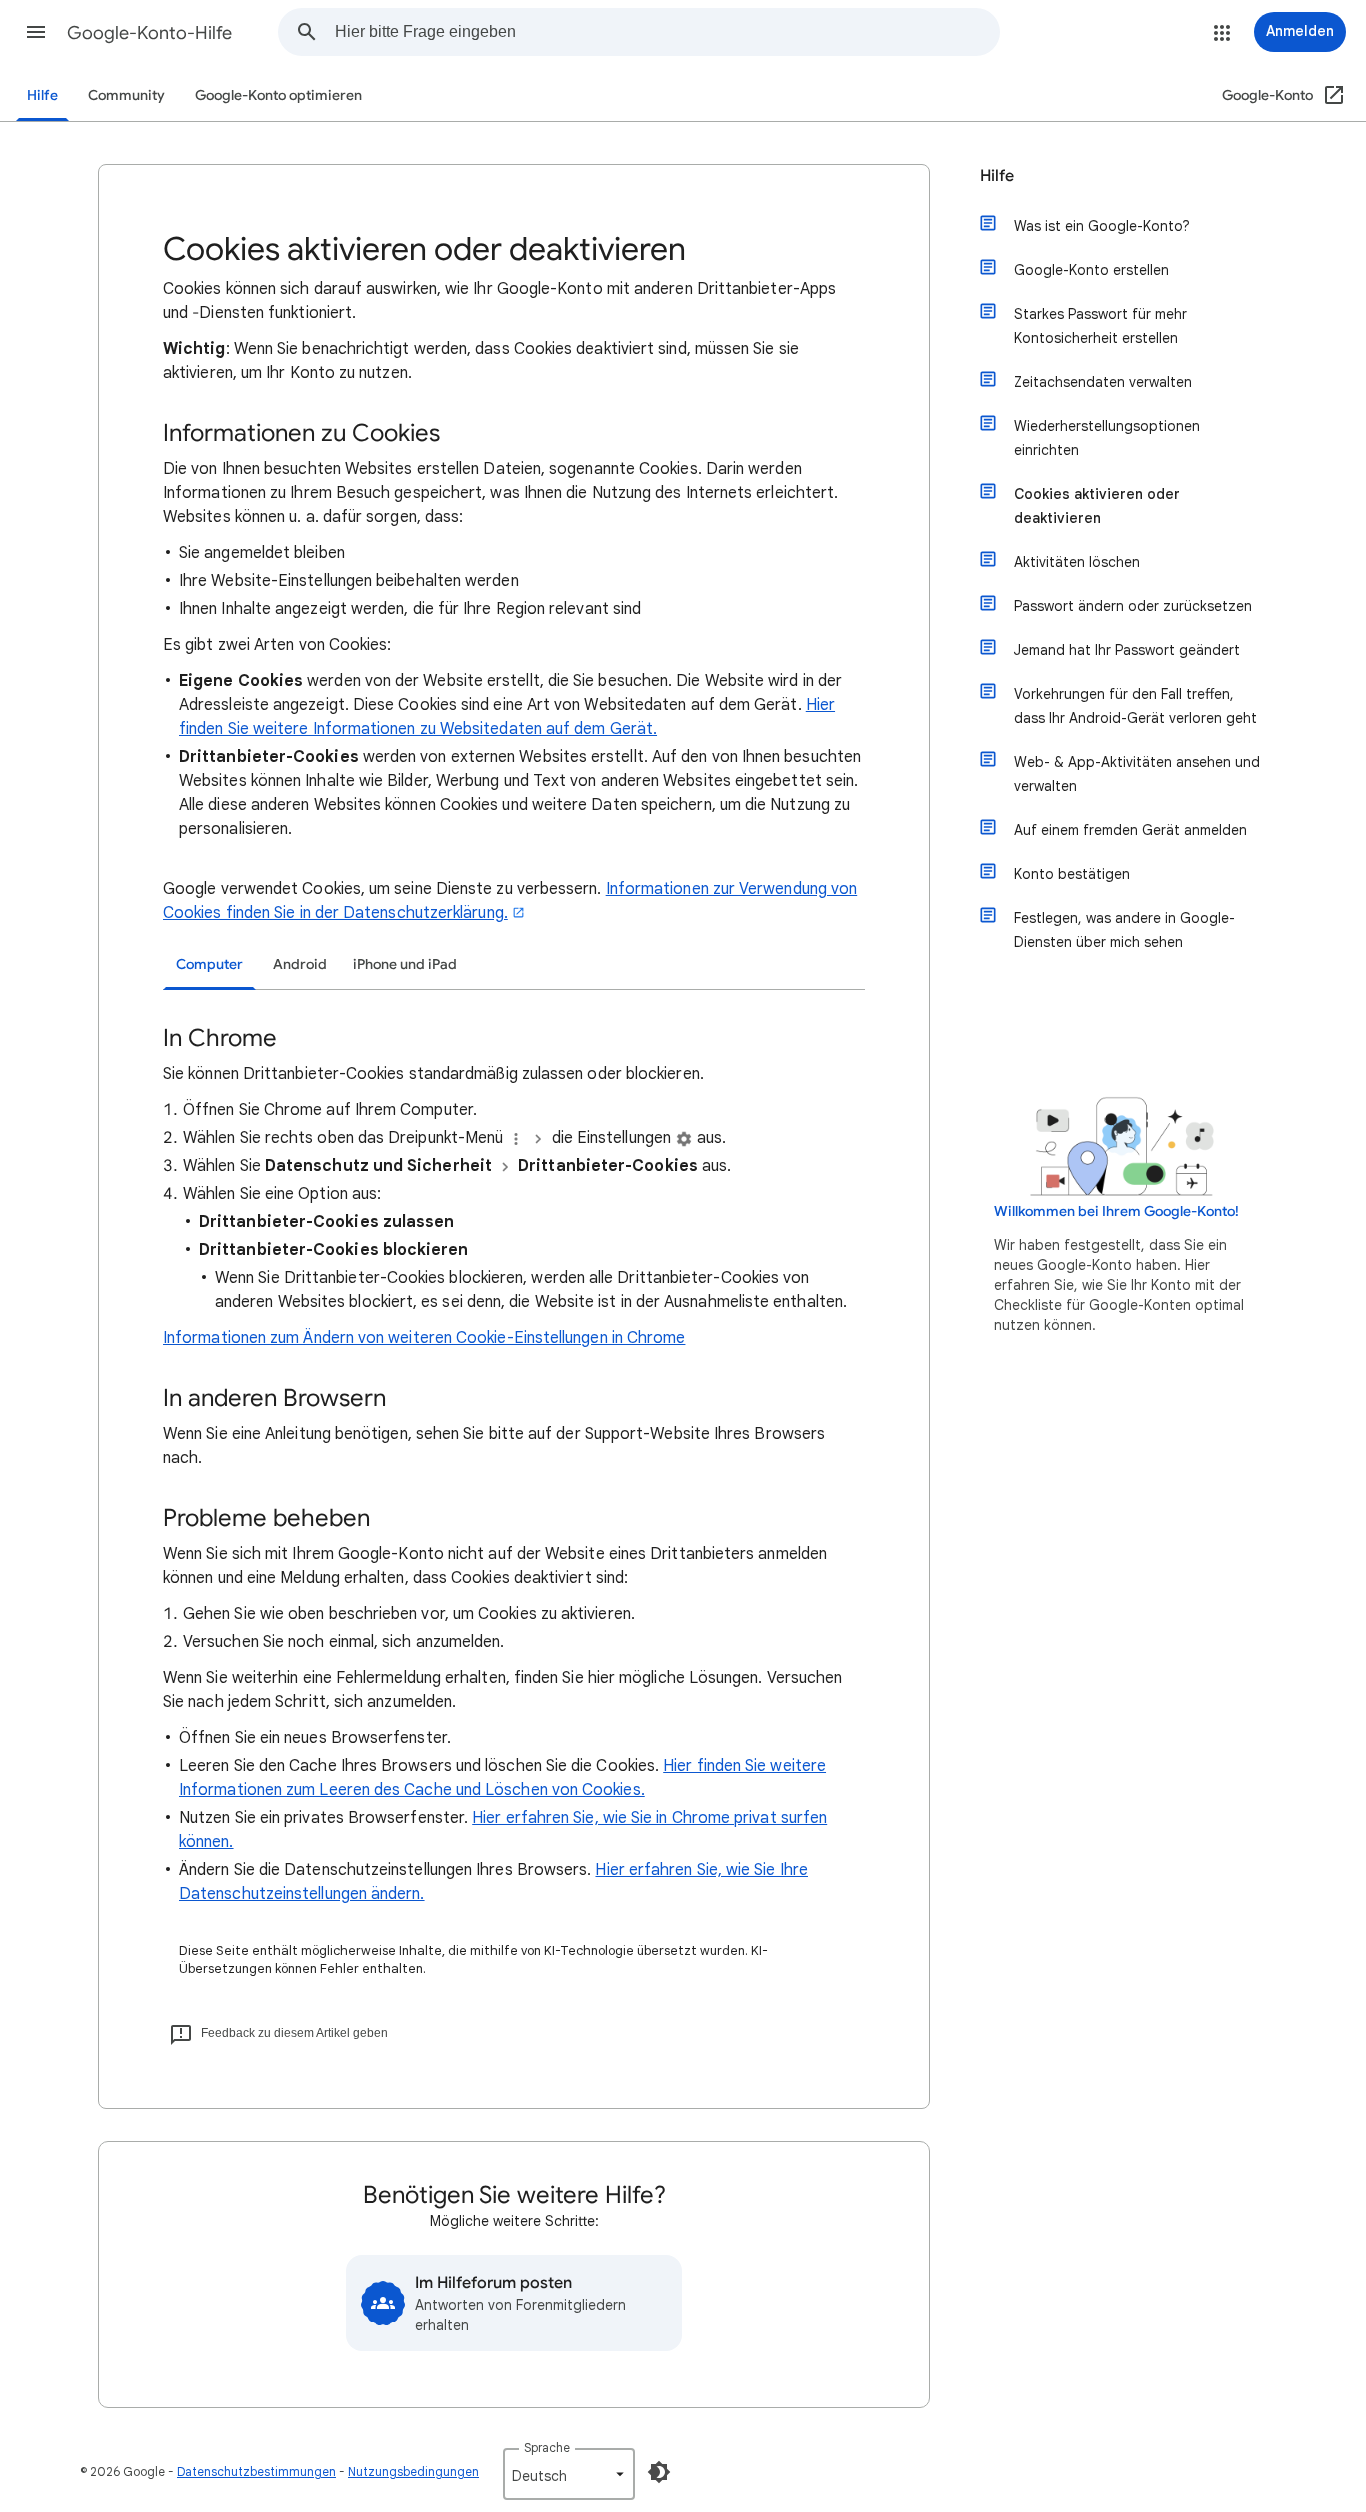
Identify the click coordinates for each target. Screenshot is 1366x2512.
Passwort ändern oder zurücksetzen (1133, 606)
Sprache (547, 2447)
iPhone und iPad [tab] (405, 964)
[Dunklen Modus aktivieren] (659, 2472)
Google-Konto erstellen (1091, 270)
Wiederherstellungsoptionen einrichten (1107, 438)
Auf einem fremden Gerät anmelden (1130, 830)
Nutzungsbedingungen (413, 2471)
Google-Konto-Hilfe (149, 33)
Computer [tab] (209, 964)
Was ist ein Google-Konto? (1102, 226)
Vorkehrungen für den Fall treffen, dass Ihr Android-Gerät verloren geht (1135, 706)
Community (126, 95)
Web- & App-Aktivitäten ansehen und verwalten (1137, 774)
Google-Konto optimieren (278, 95)
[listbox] (569, 2474)
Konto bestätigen (1072, 874)
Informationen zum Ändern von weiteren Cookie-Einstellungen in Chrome (424, 1338)
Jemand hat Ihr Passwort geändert (1127, 650)
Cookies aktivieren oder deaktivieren (1097, 506)
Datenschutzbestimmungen (256, 2471)
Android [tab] (300, 964)
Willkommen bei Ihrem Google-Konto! (1116, 1211)
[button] (36, 32)
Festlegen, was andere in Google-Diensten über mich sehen (1124, 930)
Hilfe (42, 95)
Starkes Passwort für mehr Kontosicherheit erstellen (1100, 326)
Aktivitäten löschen (1077, 562)
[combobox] (667, 32)
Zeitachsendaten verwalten (1103, 382)
